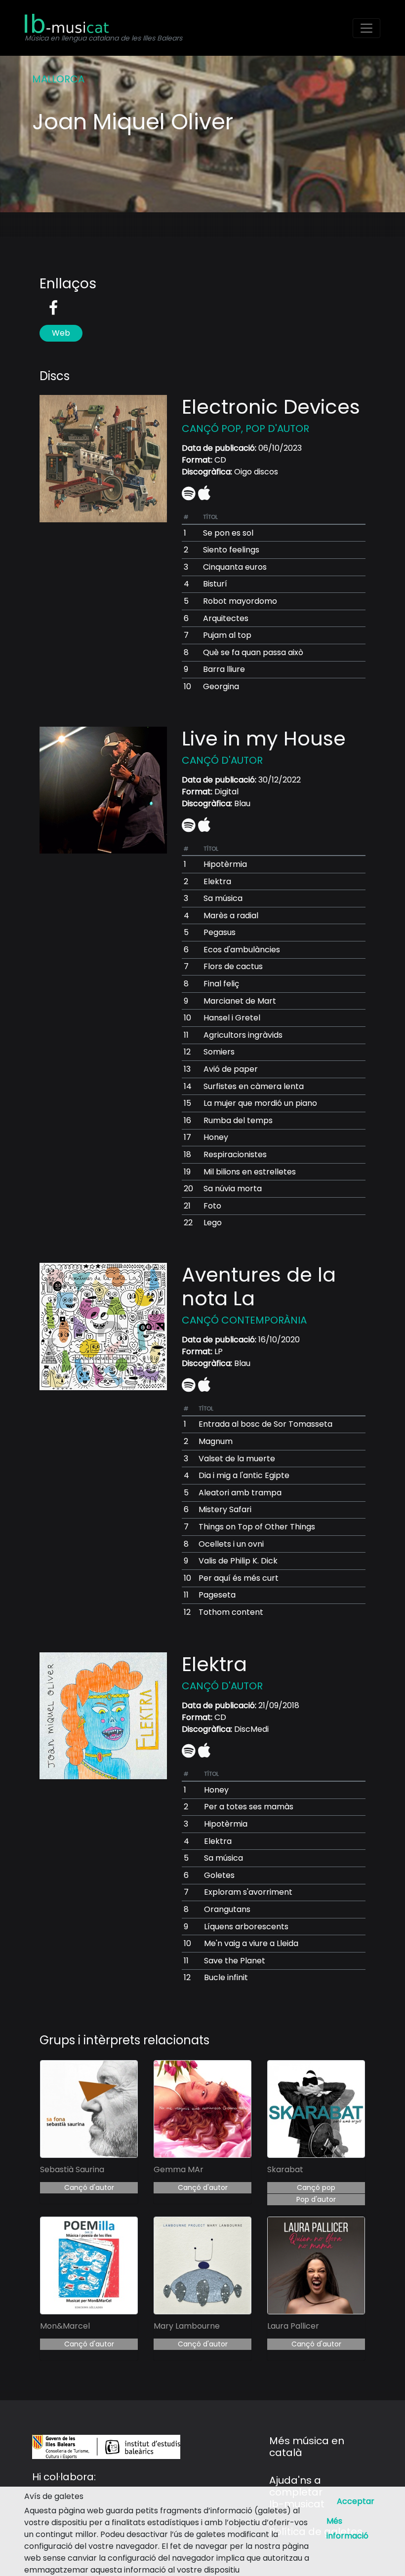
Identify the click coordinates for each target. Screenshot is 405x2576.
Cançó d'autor (89, 2187)
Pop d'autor (316, 2199)
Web (61, 333)
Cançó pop (316, 2187)
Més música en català (307, 2447)
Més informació (347, 2528)
